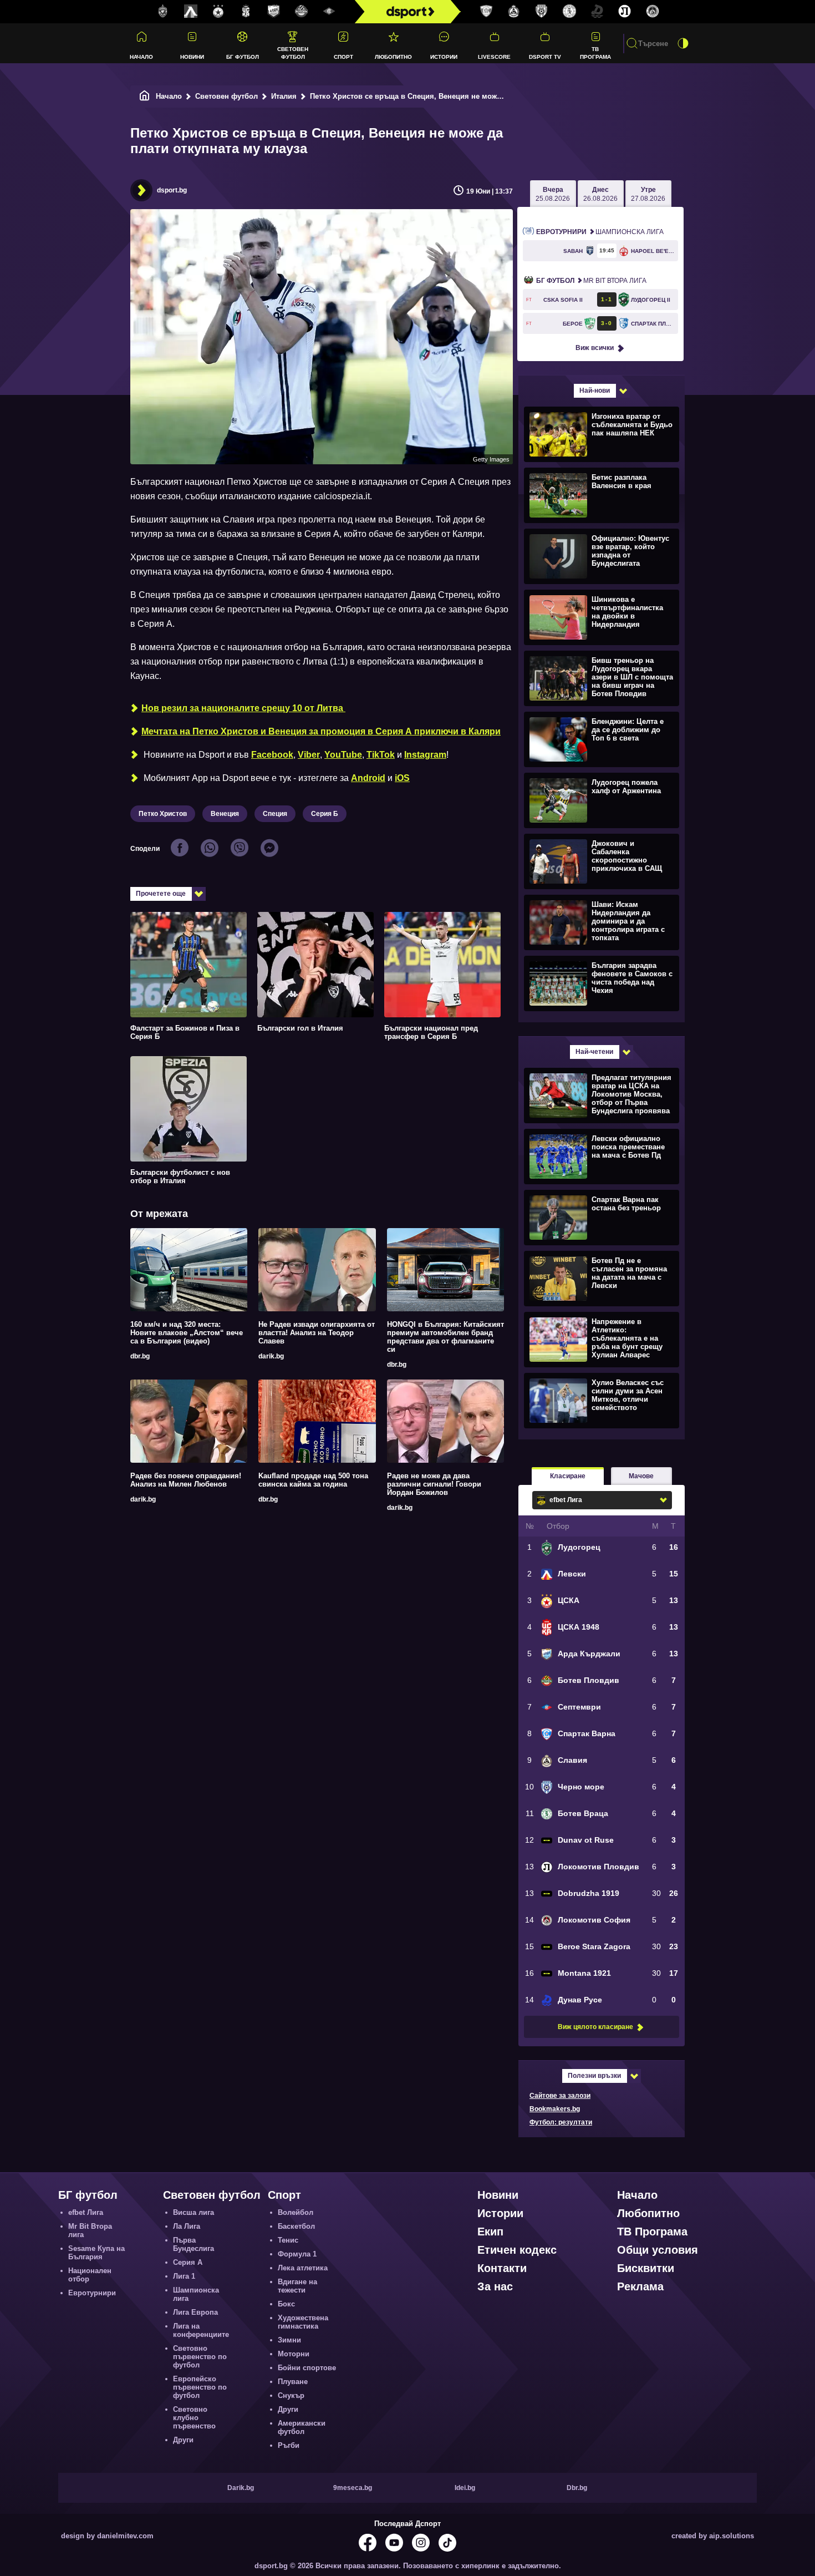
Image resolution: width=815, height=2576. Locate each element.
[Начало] (145, 96)
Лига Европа (195, 2312)
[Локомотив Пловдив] (625, 12)
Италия (284, 96)
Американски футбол (302, 2427)
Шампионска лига (600, 232)
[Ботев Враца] (569, 12)
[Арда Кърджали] (274, 12)
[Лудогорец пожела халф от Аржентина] (600, 800)
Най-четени (594, 1052)
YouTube (343, 755)
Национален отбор (90, 2275)
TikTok (381, 755)
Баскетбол (296, 2226)
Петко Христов (163, 814)
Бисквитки (646, 2268)
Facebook (272, 755)
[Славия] (514, 12)
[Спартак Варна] (486, 12)
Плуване (293, 2382)
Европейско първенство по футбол (200, 2387)
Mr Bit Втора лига (591, 281)
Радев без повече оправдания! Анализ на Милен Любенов (186, 1480)
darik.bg (271, 1356)
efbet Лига (86, 2212)
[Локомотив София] (653, 12)
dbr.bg (140, 1356)
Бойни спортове (307, 2368)
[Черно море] (542, 12)
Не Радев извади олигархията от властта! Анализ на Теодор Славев (317, 1333)
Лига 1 (184, 2276)
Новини (192, 57)
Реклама (640, 2286)
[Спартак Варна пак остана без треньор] (600, 1217)
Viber (309, 755)
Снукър (291, 2395)
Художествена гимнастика (303, 2322)
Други (183, 2440)
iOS (402, 778)
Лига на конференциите (201, 2330)
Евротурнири (92, 2293)
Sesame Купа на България (96, 2253)
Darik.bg (241, 2488)
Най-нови (595, 391)
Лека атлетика (303, 2268)
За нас (495, 2286)
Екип (490, 2232)
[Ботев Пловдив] (302, 12)
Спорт (343, 57)
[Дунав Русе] (597, 12)
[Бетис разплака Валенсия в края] (600, 495)
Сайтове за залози (560, 2096)
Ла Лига (187, 2226)
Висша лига (193, 2212)
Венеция (225, 814)
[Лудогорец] (163, 12)
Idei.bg (465, 2488)
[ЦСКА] (218, 12)
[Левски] (191, 12)
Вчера (553, 194)
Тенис (288, 2240)
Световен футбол (293, 53)
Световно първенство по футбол (200, 2357)
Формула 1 (297, 2254)
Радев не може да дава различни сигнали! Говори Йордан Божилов (434, 1484)
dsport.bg (172, 190)
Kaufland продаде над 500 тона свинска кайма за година (313, 1480)
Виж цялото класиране (595, 2027)
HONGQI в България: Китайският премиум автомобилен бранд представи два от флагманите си (445, 1337)
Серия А (188, 2262)
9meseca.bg (353, 2488)
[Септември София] (329, 12)
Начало (141, 57)
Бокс (286, 2304)
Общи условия (658, 2250)
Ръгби (289, 2445)
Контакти (502, 2268)
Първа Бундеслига (193, 2244)
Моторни (294, 2354)
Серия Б (325, 814)
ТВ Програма (595, 53)
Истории (444, 57)
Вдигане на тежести (297, 2286)
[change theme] (683, 43)
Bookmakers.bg (555, 2109)
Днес (600, 194)
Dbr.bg (577, 2488)
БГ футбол (243, 57)
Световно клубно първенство (194, 2418)
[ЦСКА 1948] (246, 12)
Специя (275, 814)
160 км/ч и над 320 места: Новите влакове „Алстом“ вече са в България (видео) (187, 1333)
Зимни (289, 2340)
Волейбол (296, 2212)
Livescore (494, 57)
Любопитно (393, 57)
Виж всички (595, 348)
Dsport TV (545, 57)
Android (368, 778)
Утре (648, 194)
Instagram (425, 755)
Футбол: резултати (561, 2122)
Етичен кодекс (517, 2250)
